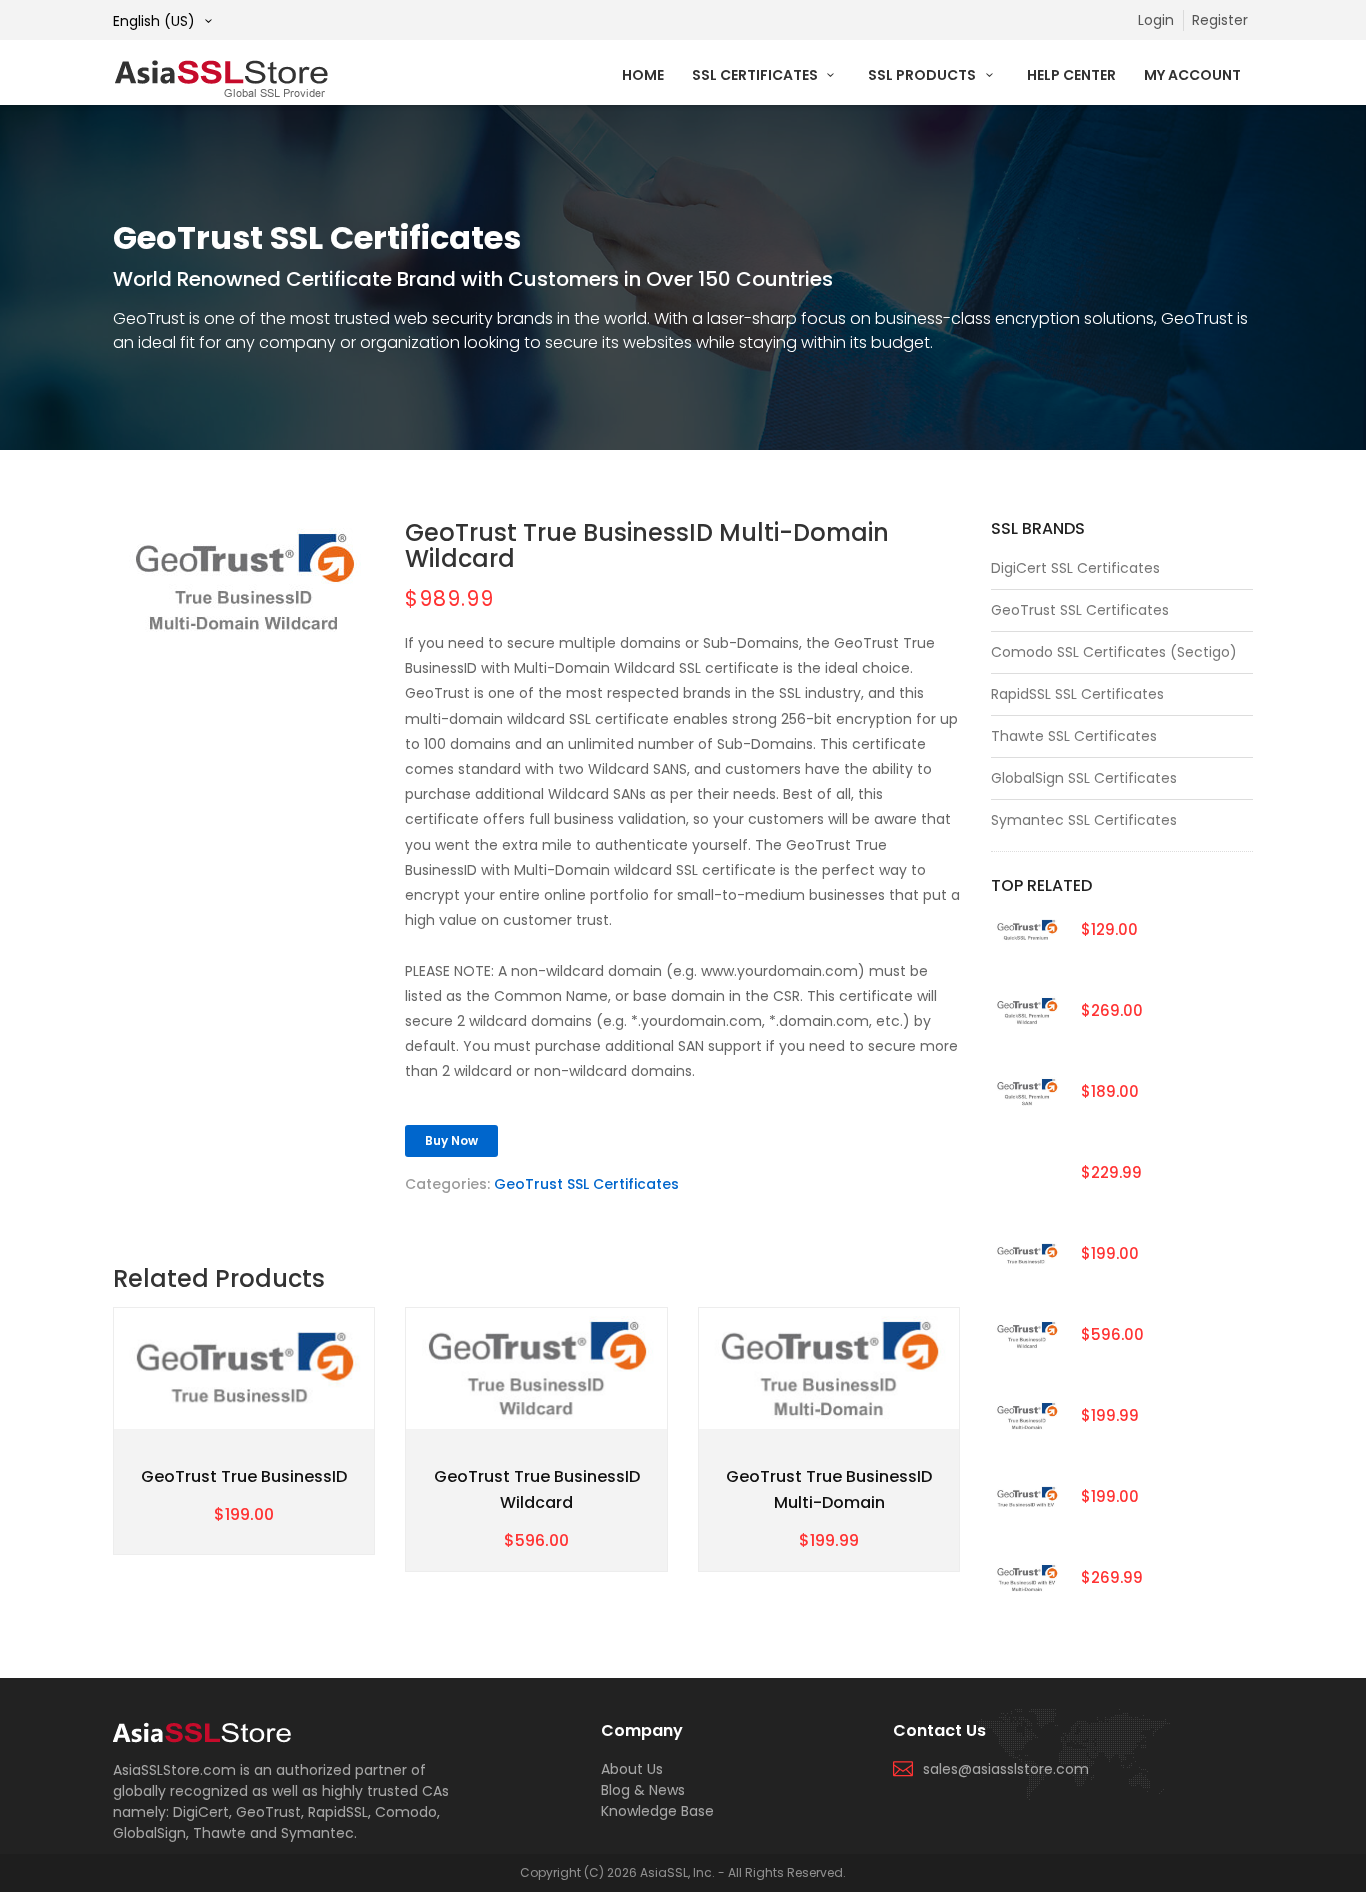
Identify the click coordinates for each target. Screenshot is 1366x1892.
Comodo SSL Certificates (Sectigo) (1114, 652)
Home (643, 75)
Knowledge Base (657, 1811)
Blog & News (643, 1790)
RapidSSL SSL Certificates (1077, 694)
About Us (632, 1769)
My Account (1192, 75)
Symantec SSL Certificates (1084, 820)
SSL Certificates (756, 75)
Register (1220, 20)
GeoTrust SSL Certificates (586, 1184)
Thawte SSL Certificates (1074, 736)
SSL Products (923, 75)
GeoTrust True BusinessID (244, 1476)
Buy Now (451, 1140)
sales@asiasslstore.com (1006, 1769)
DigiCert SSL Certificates (1075, 568)
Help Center (1071, 75)
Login (1156, 20)
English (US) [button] (156, 21)
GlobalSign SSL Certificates (1084, 778)
